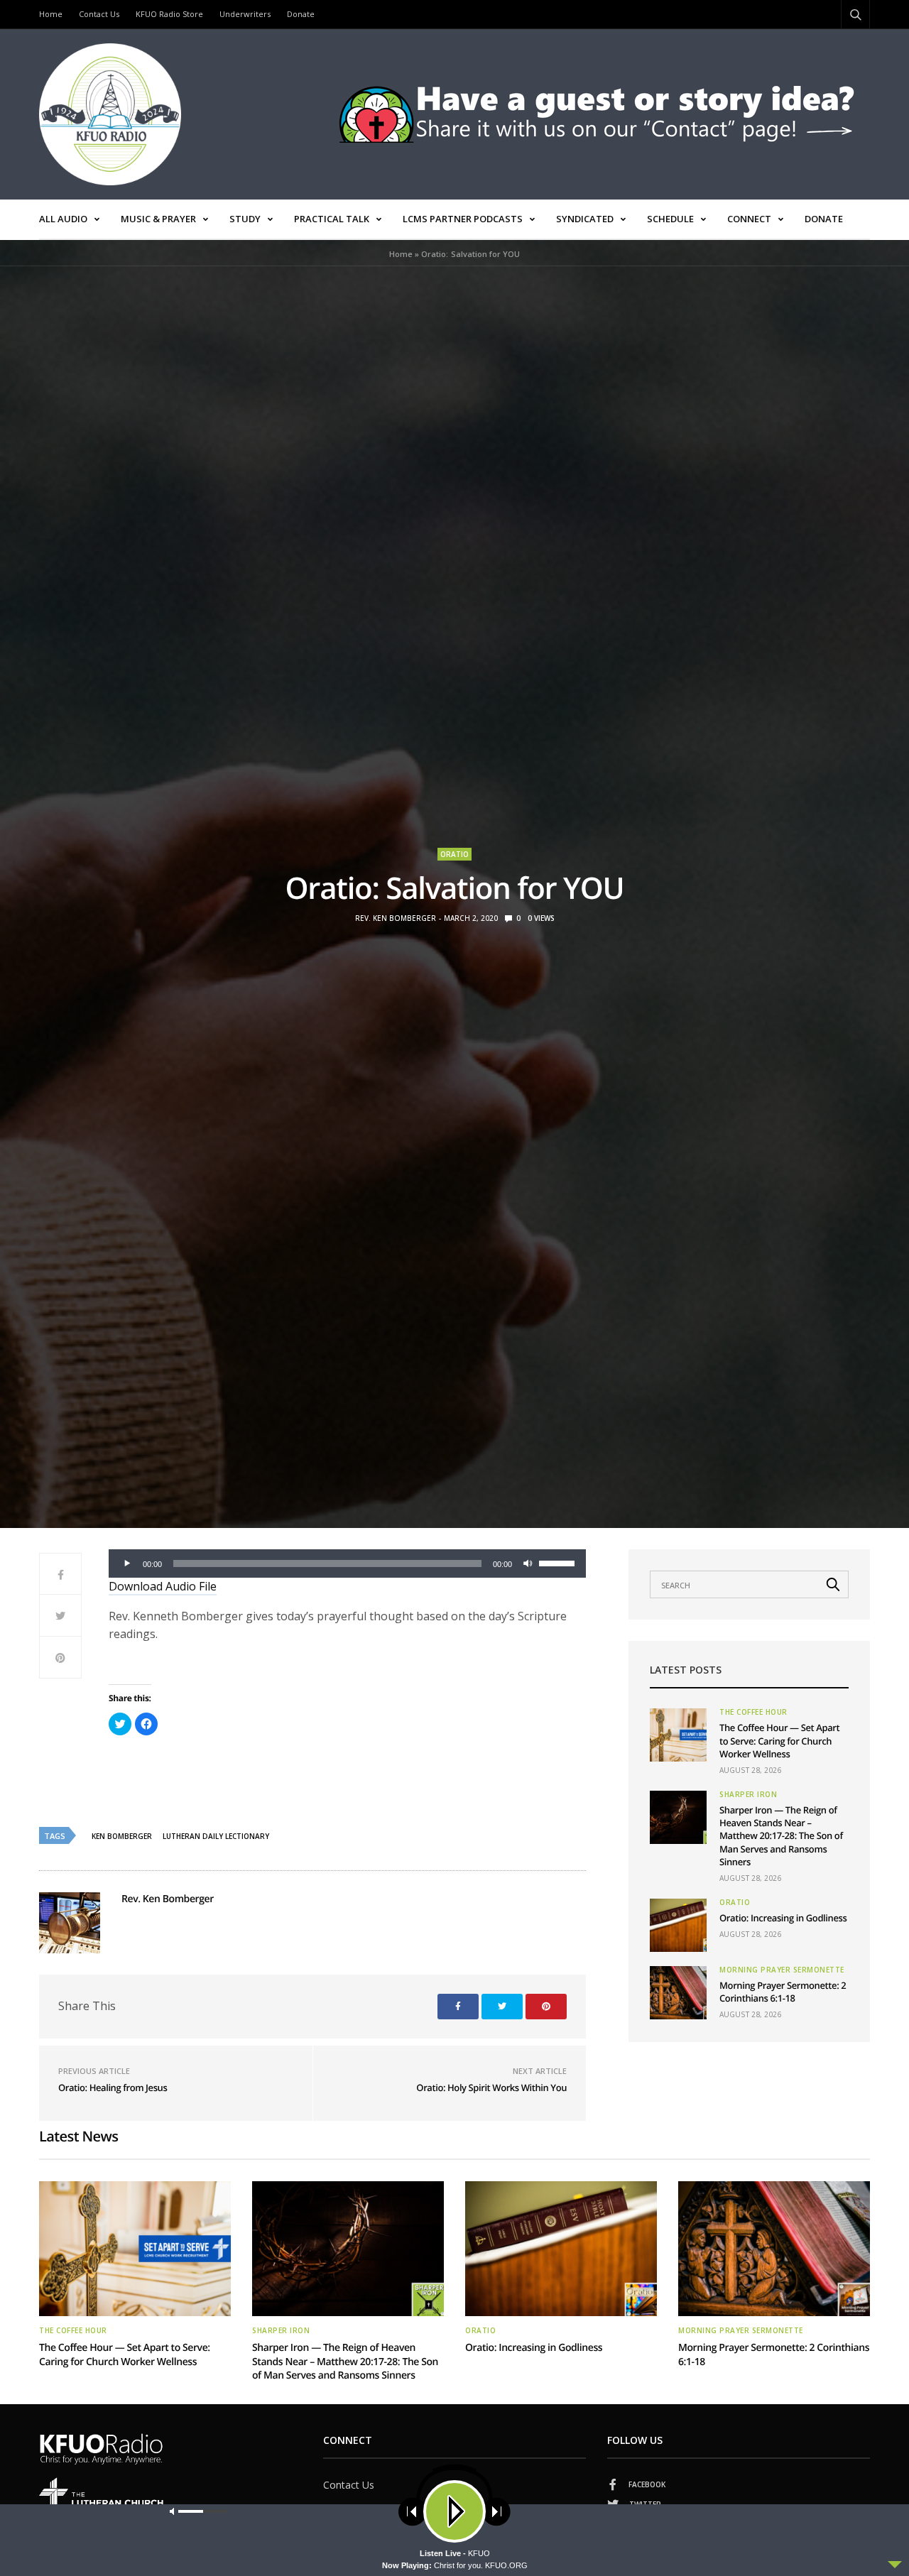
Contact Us (99, 14)
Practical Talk (332, 219)
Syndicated (585, 219)
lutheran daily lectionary (216, 1836)
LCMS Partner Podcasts (463, 219)
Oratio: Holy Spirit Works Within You (491, 2087)
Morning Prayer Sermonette (782, 1970)
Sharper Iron (748, 1794)
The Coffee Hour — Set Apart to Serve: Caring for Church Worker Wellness (779, 1740)
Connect (749, 219)
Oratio (454, 854)
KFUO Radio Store (169, 14)
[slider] (559, 1562)
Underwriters (245, 14)
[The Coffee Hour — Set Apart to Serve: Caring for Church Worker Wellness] (678, 1735)
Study (245, 219)
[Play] (127, 1563)
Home (51, 14)
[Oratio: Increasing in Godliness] (678, 1925)
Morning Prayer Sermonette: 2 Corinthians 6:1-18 (783, 1992)
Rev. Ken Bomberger (396, 918)
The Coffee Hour (753, 1712)
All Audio (63, 219)
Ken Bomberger (122, 1836)
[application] (347, 1563)
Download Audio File (163, 1586)
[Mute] (528, 1563)
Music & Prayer (158, 219)
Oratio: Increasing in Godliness (783, 1918)
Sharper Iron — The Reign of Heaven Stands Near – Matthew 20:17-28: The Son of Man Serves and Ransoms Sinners (781, 1836)
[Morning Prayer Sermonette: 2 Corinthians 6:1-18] (678, 1993)
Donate (301, 14)
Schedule (670, 219)
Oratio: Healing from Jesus (113, 2087)
